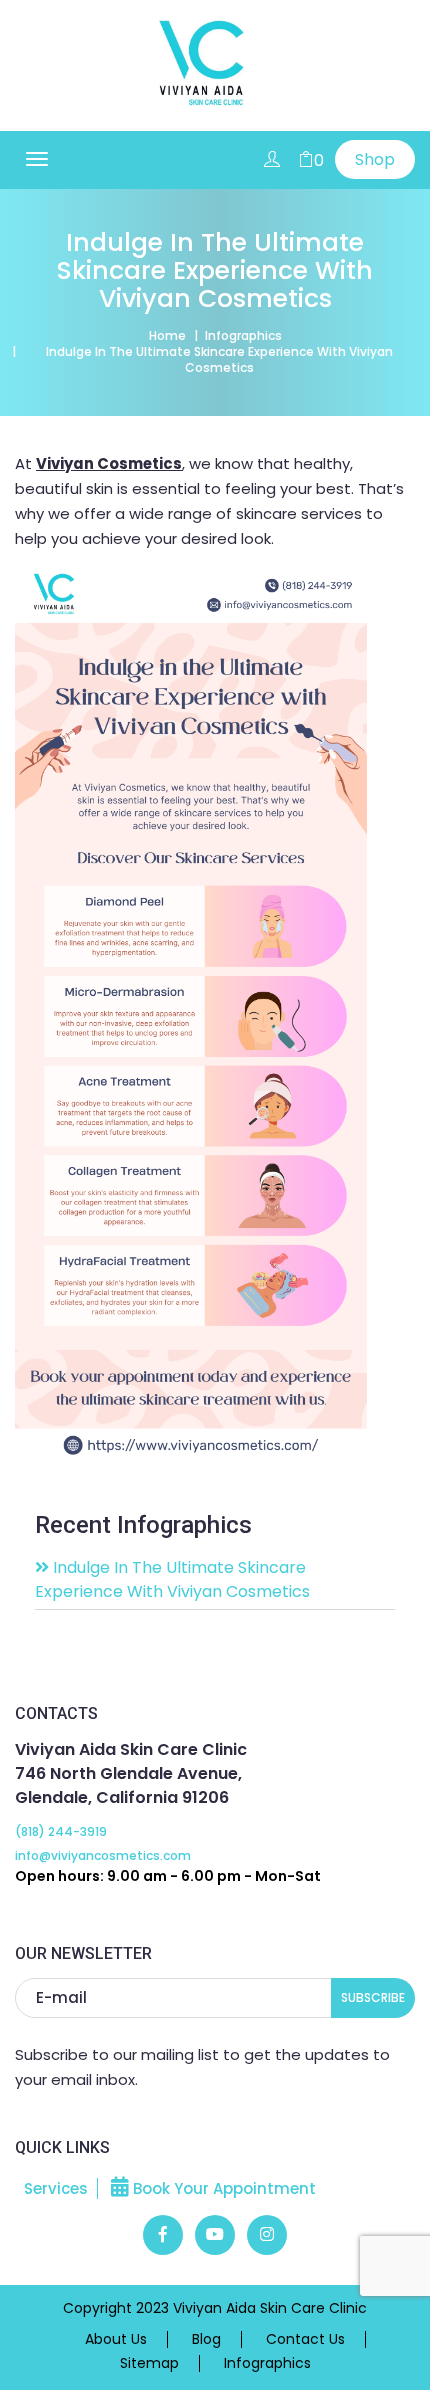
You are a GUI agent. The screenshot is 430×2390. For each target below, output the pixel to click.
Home (167, 336)
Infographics (243, 336)
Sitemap (149, 2363)
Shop (375, 159)
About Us (116, 2339)
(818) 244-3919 (61, 1831)
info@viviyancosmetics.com (103, 1855)
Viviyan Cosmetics (109, 463)
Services (56, 2188)
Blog (206, 2339)
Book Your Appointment (222, 2188)
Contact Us (305, 2339)
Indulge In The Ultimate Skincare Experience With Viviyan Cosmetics (172, 1579)
